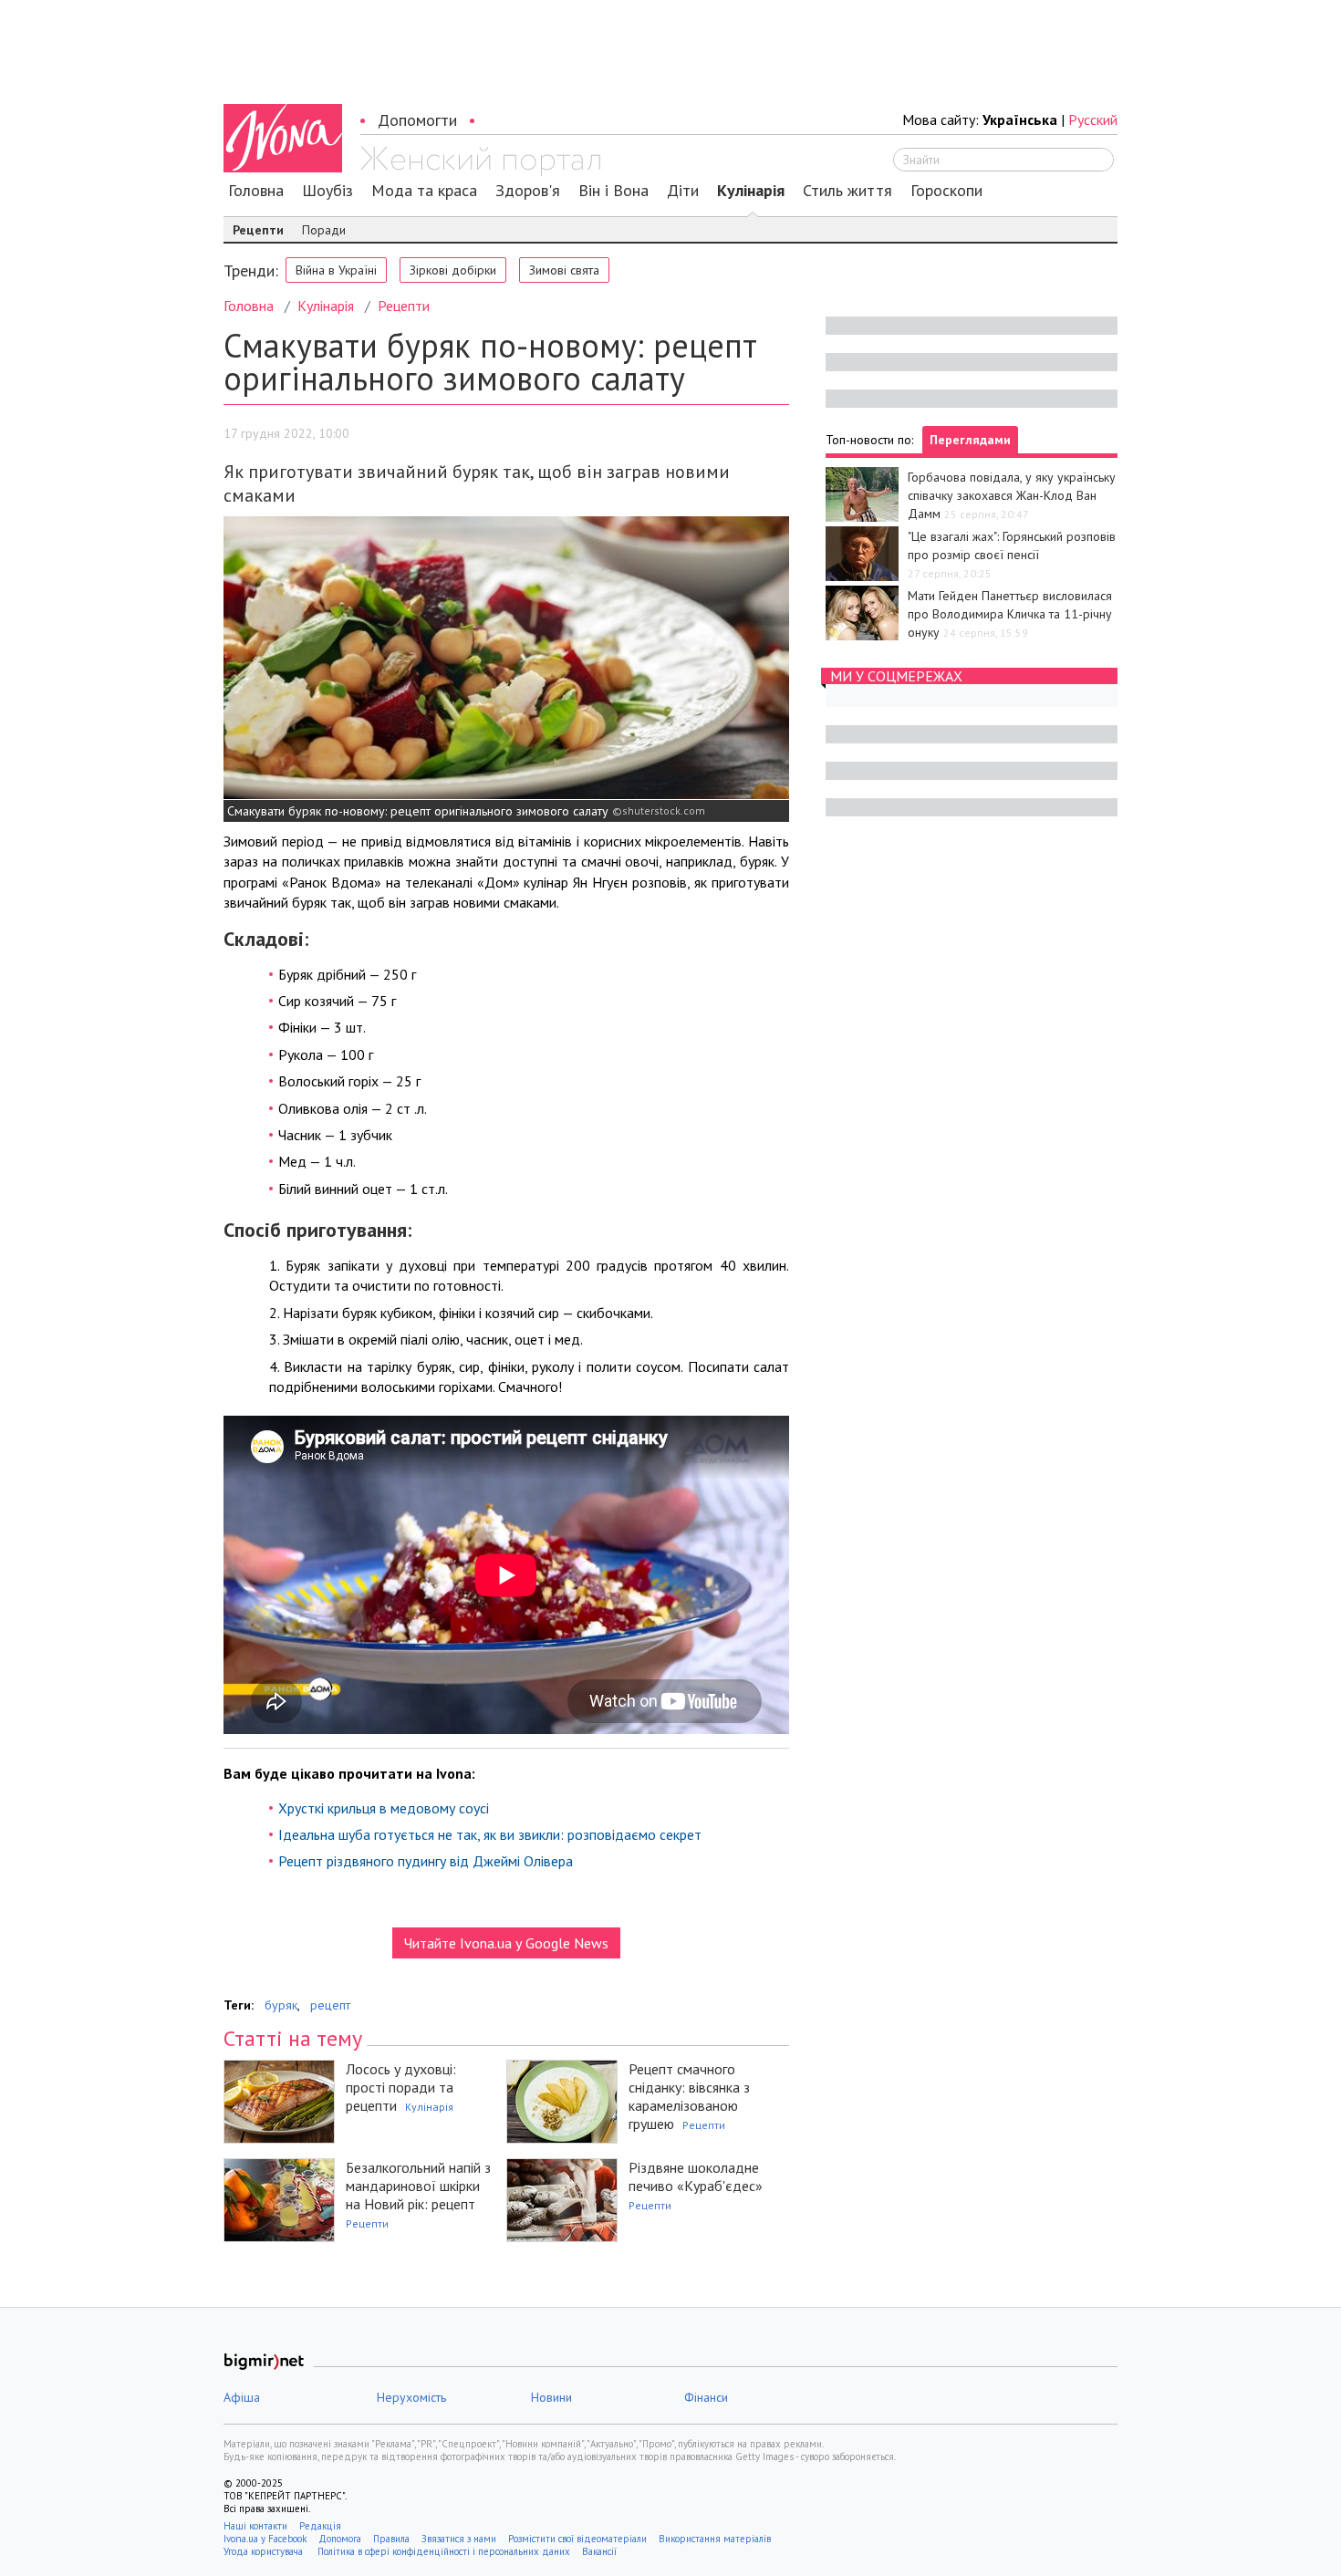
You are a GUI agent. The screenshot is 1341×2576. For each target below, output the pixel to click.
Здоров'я (528, 191)
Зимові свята (564, 270)
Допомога (340, 2539)
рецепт (330, 2005)
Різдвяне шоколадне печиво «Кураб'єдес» (696, 2176)
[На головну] (480, 161)
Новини (551, 2397)
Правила (391, 2539)
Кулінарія (751, 191)
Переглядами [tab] (970, 440)
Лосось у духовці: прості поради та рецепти (401, 2087)
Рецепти (258, 230)
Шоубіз (327, 191)
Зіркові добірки (453, 270)
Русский (1093, 119)
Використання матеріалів (715, 2539)
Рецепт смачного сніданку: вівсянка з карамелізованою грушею (689, 2096)
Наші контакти (255, 2526)
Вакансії (599, 2551)
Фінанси (706, 2397)
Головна (256, 191)
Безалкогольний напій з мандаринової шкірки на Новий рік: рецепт (418, 2186)
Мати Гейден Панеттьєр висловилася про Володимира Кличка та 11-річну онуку (1010, 614)
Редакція (320, 2526)
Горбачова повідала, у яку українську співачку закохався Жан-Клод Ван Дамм (1012, 495)
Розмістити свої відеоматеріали (577, 2539)
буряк (281, 2005)
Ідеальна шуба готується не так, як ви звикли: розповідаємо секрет (490, 1834)
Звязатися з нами (459, 2539)
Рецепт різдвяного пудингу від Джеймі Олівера (426, 1861)
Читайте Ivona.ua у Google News (506, 1943)
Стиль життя (847, 191)
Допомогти (417, 120)
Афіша (242, 2397)
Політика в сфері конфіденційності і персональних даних (444, 2551)
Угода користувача (265, 2551)
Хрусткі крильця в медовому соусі (384, 1808)
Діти (683, 191)
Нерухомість (411, 2397)
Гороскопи (946, 191)
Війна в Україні (336, 270)
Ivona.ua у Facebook (265, 2539)
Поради (324, 230)
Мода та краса (424, 191)
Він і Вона (613, 191)
